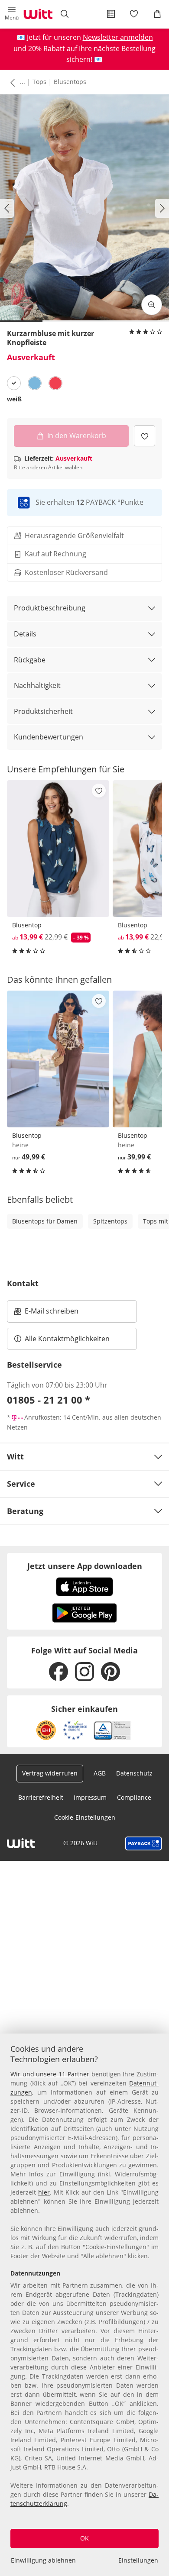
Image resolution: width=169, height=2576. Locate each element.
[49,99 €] (58, 1059)
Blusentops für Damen (45, 1221)
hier (44, 2192)
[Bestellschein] (111, 14)
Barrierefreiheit (41, 1797)
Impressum (90, 1797)
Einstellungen (138, 2560)
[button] (12, 14)
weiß (14, 399)
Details (25, 634)
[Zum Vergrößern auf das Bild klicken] (152, 305)
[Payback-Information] (144, 1843)
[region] (84, 2305)
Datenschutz (134, 1773)
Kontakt (23, 1283)
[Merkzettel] (134, 14)
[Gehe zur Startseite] (38, 14)
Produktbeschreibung (50, 608)
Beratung (25, 1511)
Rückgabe (30, 660)
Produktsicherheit (43, 711)
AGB (100, 1773)
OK (84, 2538)
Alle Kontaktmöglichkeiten (67, 1339)
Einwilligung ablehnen (43, 2560)
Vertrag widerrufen (50, 1773)
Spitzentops (110, 1221)
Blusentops (70, 82)
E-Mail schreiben (46, 1314)
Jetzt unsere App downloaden (85, 1566)
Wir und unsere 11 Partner (50, 2074)
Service (21, 1484)
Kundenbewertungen (49, 737)
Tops (39, 82)
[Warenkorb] (157, 14)
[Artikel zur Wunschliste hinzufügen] (145, 436)
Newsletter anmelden (118, 37)
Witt (15, 1456)
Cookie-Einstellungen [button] (85, 1817)
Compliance (134, 1797)
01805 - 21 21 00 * (49, 1400)
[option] (14, 383)
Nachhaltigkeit (37, 685)
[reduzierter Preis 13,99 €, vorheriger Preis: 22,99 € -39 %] (58, 849)
